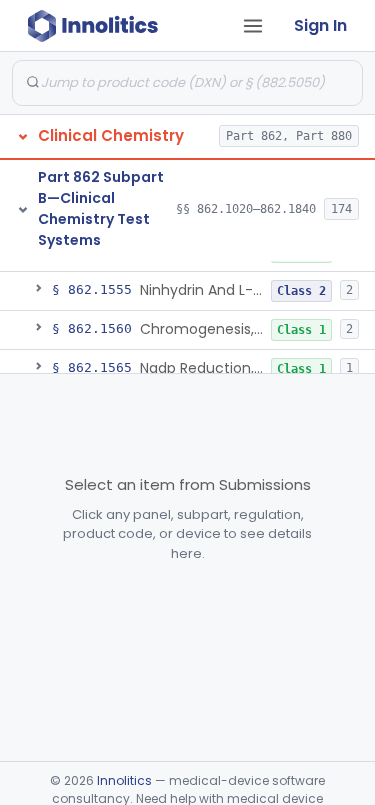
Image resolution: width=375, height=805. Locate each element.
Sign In (320, 25)
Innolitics (124, 780)
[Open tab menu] (253, 26)
